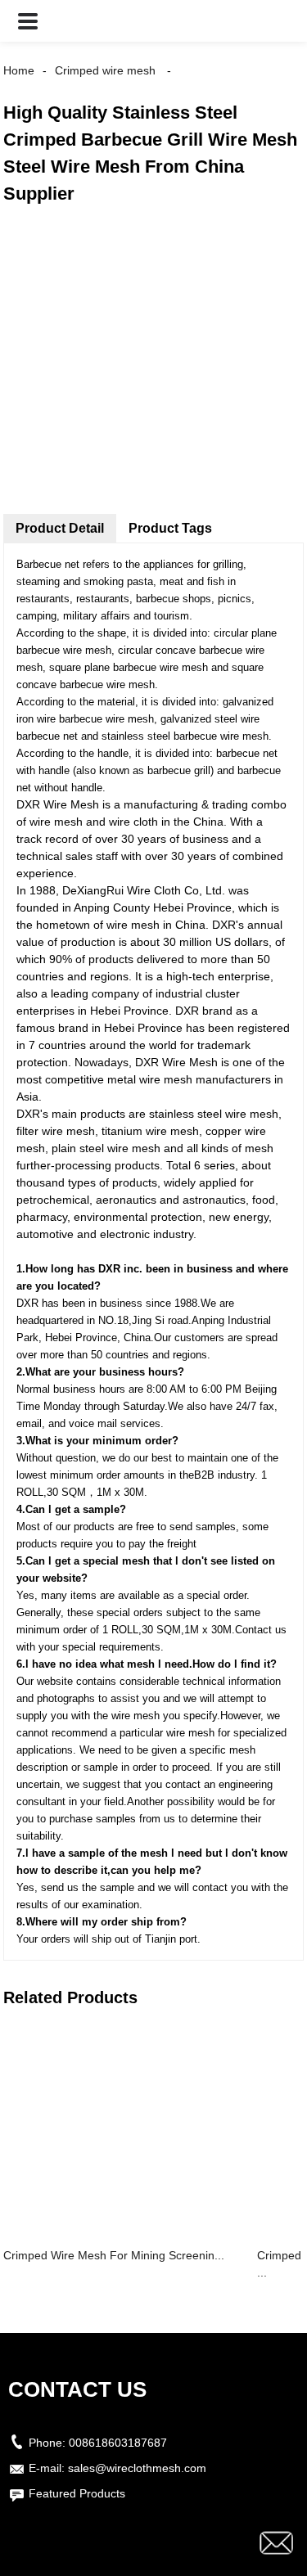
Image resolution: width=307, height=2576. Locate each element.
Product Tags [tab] (170, 528)
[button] (28, 21)
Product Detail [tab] (60, 528)
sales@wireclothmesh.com (137, 2468)
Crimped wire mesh (105, 70)
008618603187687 (118, 2443)
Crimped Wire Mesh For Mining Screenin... (114, 2255)
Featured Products (77, 2493)
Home (19, 70)
